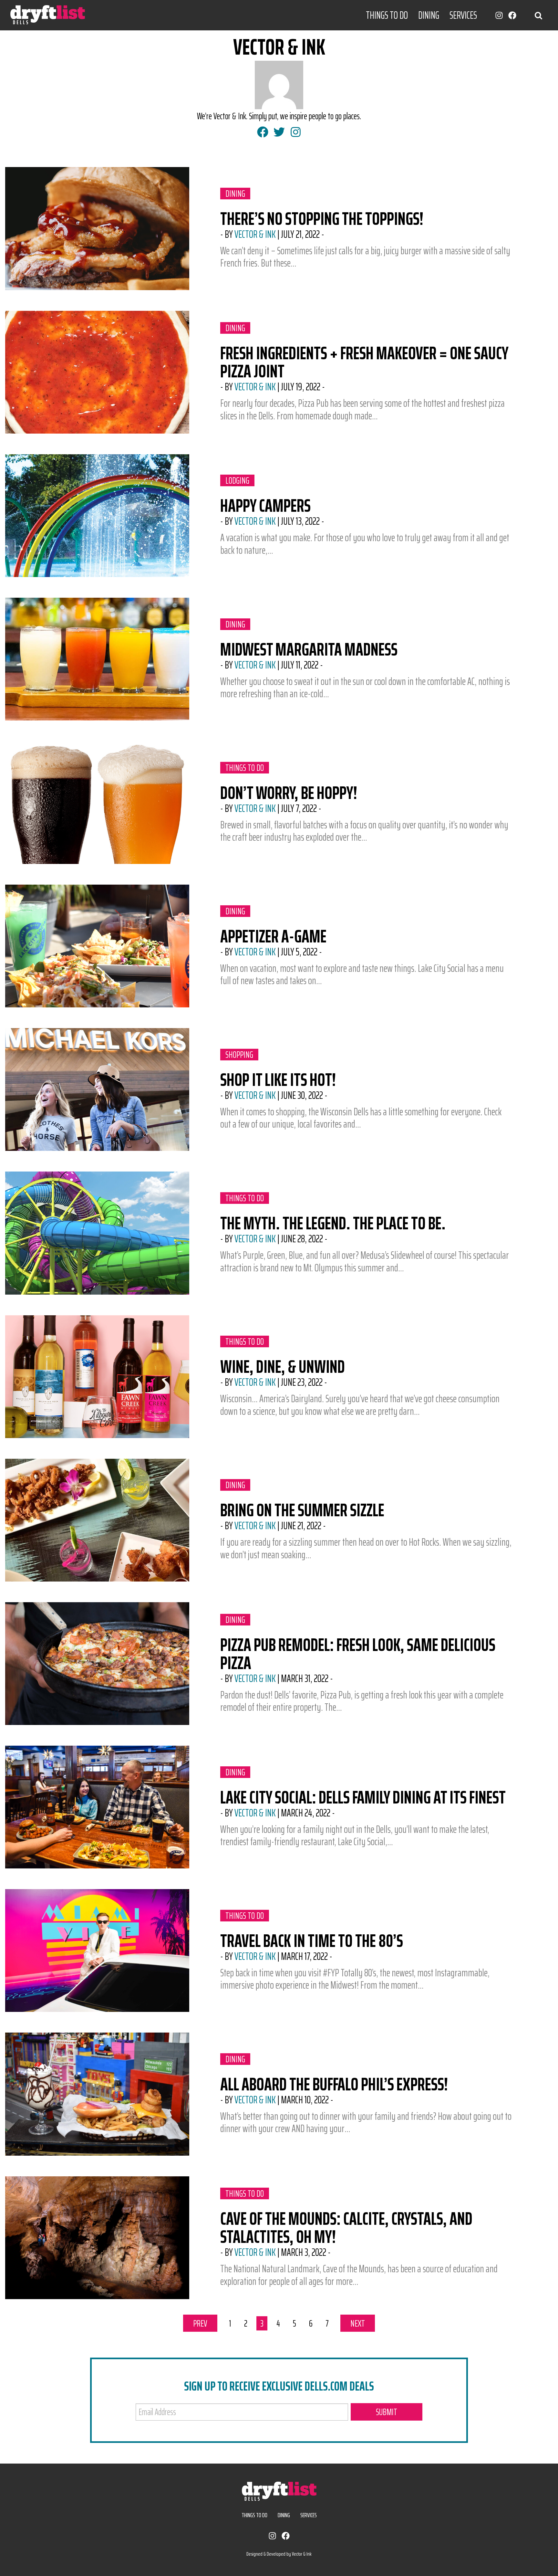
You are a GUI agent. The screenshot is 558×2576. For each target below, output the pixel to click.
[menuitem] (387, 15)
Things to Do (387, 15)
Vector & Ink (255, 234)
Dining (429, 15)
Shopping (240, 1055)
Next (363, 2323)
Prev (205, 2323)
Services (463, 15)
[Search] (538, 15)
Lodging (240, 480)
